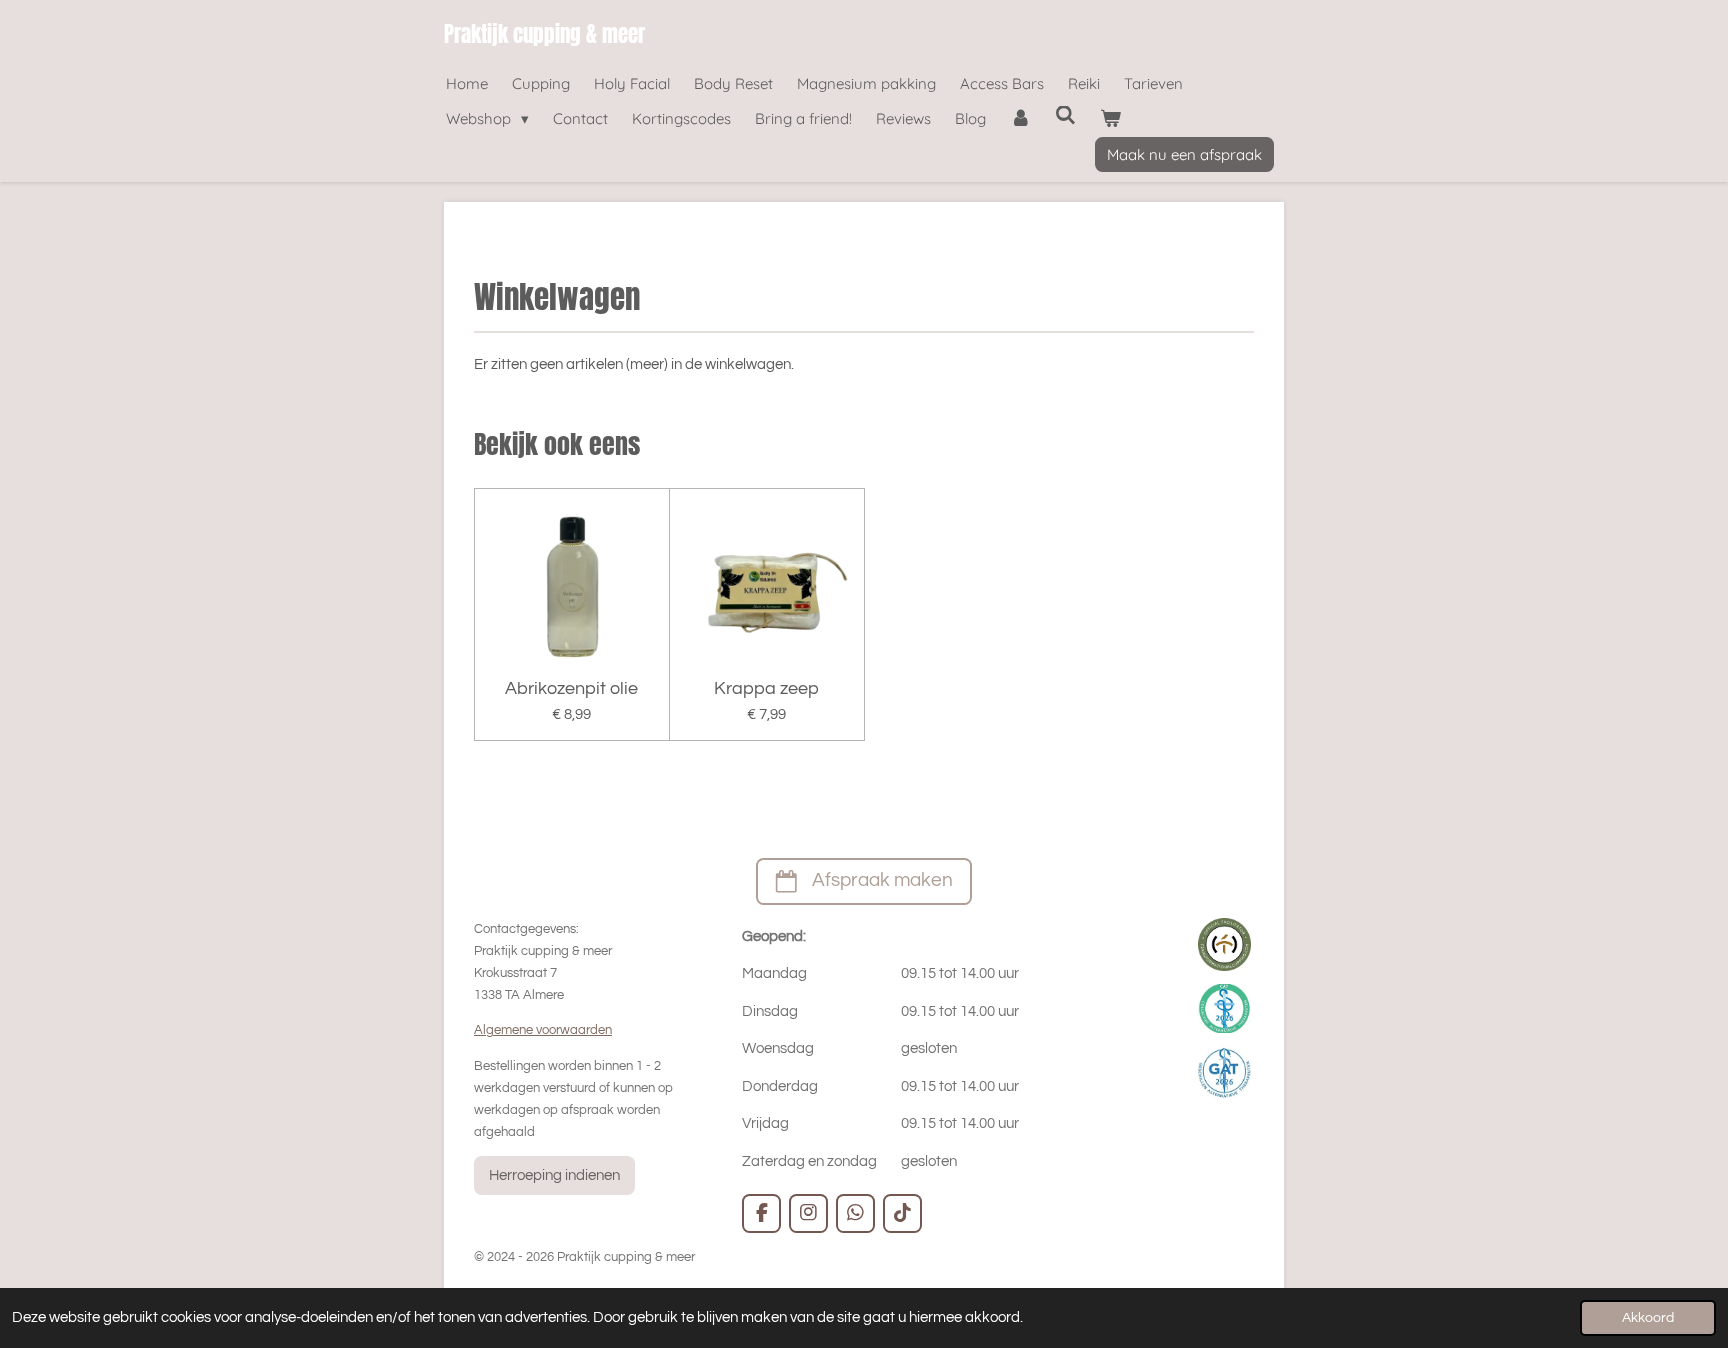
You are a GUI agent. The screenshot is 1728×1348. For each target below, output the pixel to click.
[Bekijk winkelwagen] (1110, 119)
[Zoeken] (1065, 115)
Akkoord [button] (1648, 1318)
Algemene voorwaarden (543, 1030)
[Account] (1020, 119)
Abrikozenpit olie (571, 688)
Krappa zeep (766, 688)
